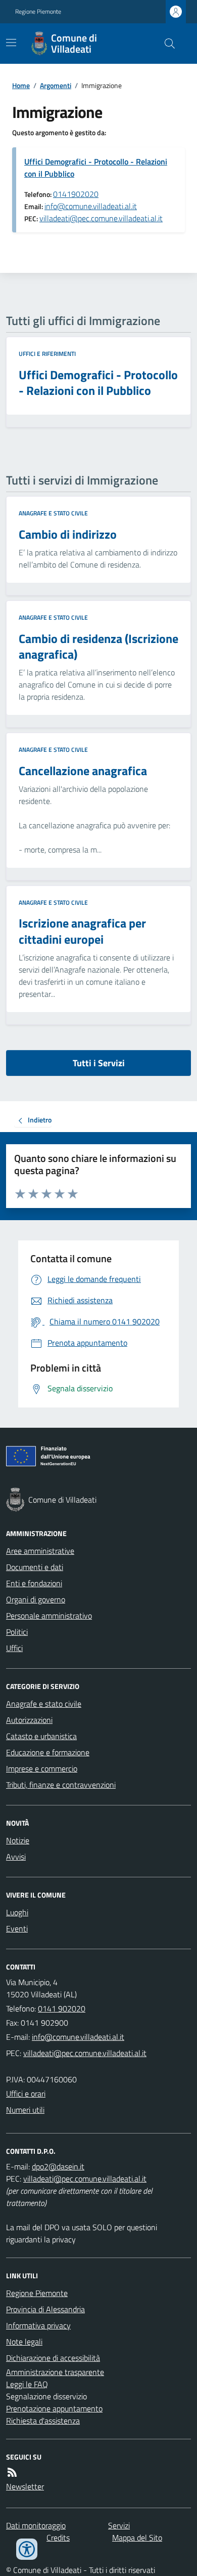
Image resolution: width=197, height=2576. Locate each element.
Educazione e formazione (48, 1752)
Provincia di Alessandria (45, 2309)
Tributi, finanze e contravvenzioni (61, 1785)
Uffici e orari (26, 2094)
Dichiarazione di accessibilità (53, 2358)
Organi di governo (36, 1599)
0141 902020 (62, 2008)
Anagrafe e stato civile (53, 513)
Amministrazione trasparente (55, 2372)
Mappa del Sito (137, 2538)
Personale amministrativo (49, 1616)
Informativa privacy (38, 2325)
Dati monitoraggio (36, 2525)
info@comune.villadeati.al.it (91, 206)
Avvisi (16, 1857)
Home (21, 85)
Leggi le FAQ (27, 2384)
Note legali (24, 2342)
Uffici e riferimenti (47, 354)
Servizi (119, 2525)
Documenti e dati (35, 1567)
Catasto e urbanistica (41, 1736)
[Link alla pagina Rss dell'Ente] (12, 2472)
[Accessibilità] (27, 2549)
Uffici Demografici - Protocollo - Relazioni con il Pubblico (96, 168)
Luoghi (17, 1912)
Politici (17, 1632)
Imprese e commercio (42, 1768)
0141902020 (76, 194)
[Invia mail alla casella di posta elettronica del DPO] (58, 2166)
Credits (58, 2538)
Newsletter (25, 2486)
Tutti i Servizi (99, 1063)
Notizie (18, 1840)
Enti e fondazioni (34, 1583)
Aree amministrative (40, 1551)
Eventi (17, 1928)
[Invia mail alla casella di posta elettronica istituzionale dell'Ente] (78, 2037)
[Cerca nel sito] (166, 44)
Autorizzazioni (29, 1720)
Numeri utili (25, 2110)
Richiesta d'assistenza (43, 2421)
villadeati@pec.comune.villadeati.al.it (101, 218)
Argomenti (56, 85)
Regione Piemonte (38, 12)
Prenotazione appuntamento (54, 2408)
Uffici (14, 1648)
